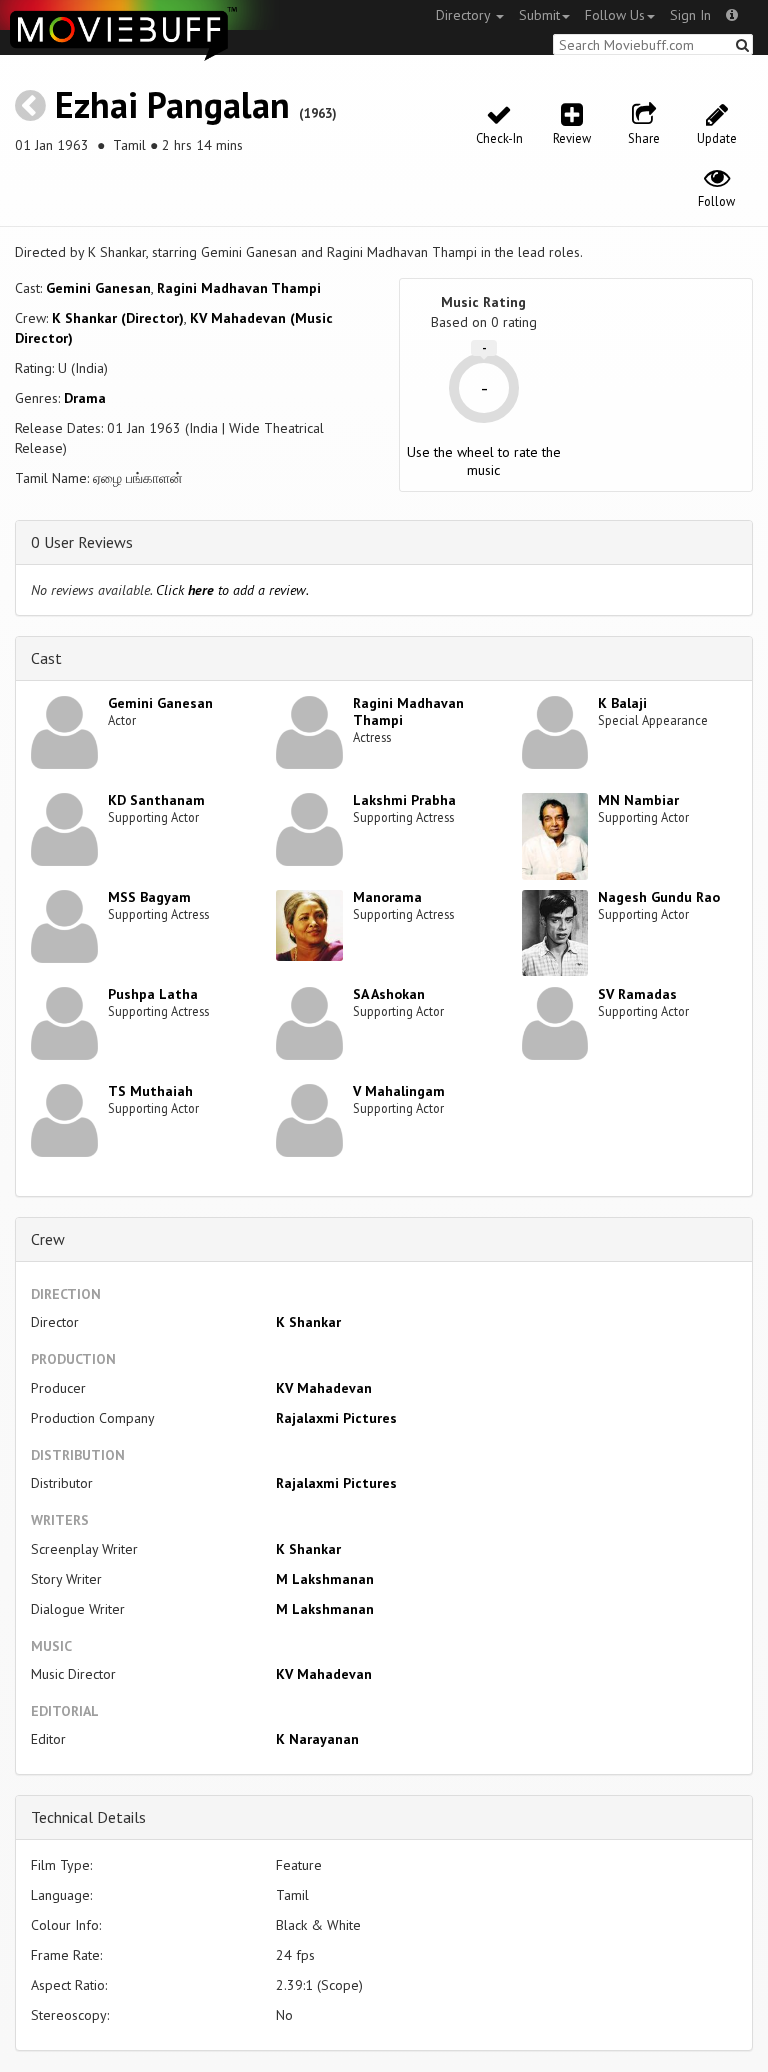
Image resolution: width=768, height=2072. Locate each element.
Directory (465, 15)
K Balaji (622, 703)
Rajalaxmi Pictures (336, 1418)
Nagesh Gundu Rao (659, 897)
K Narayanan (317, 1739)
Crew (48, 1239)
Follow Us (615, 15)
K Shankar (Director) (118, 318)
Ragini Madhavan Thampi (239, 288)
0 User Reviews (82, 542)
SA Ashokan (389, 994)
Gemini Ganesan (98, 288)
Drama (85, 398)
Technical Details (88, 1817)
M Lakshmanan (325, 1579)
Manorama (387, 897)
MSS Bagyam (149, 897)
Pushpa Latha (153, 994)
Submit (539, 15)
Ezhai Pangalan (172, 104)
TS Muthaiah (150, 1091)
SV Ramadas (637, 994)
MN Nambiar (638, 800)
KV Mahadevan (324, 1388)
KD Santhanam (156, 800)
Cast (46, 658)
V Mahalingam (399, 1091)
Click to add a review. (232, 590)
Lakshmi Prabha (404, 800)
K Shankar (308, 1322)
